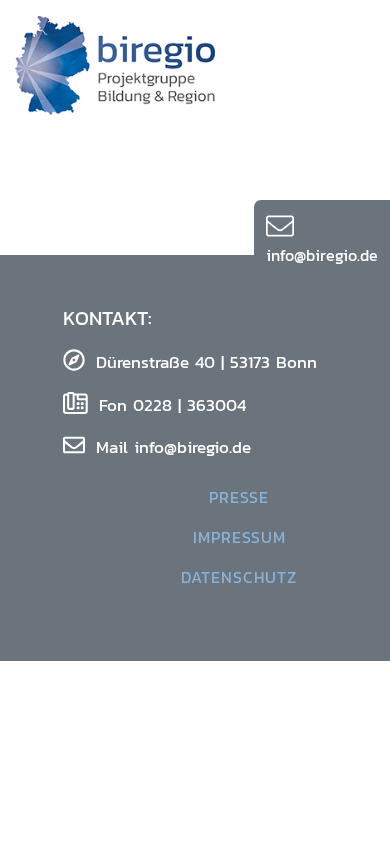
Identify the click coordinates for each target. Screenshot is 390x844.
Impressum (239, 537)
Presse (239, 497)
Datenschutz (239, 577)
